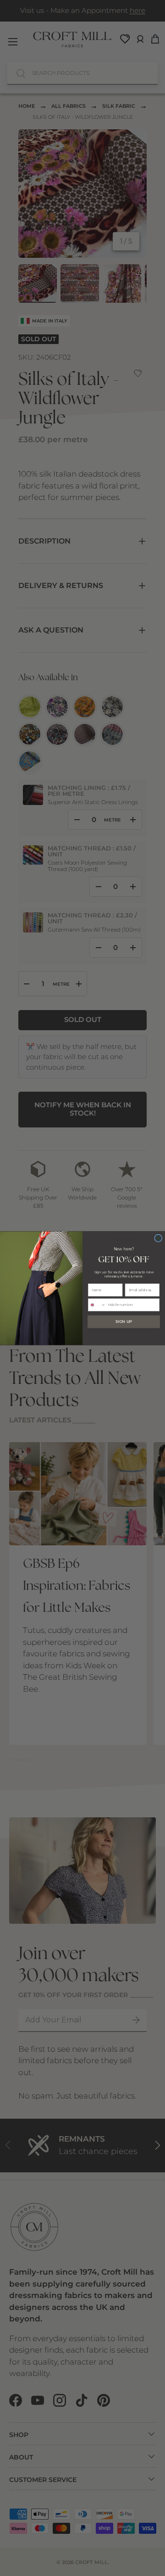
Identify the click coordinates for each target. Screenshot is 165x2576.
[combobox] (97, 1305)
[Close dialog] (158, 1238)
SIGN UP (124, 1321)
